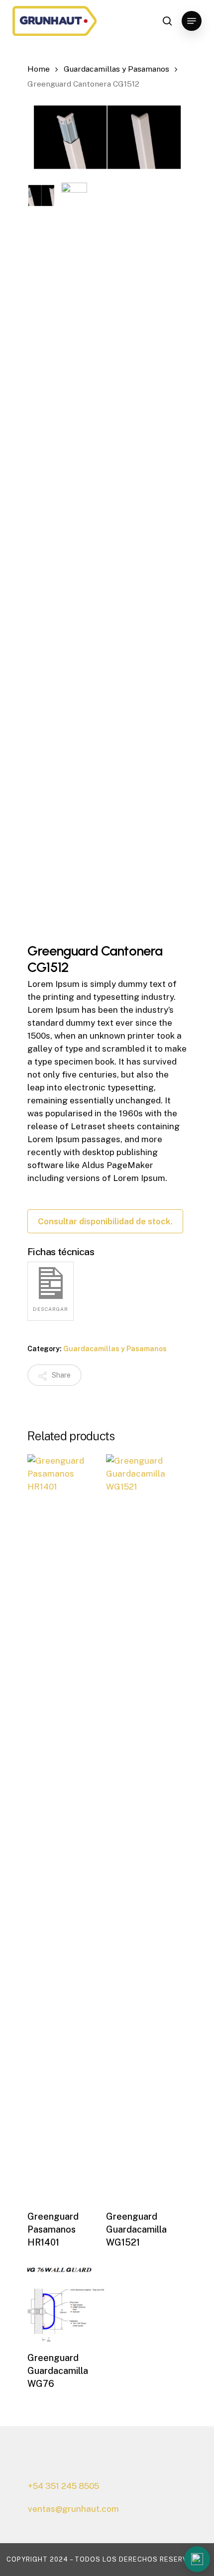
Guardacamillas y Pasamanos (116, 69)
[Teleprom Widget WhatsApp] (139, 2561)
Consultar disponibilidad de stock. (105, 1221)
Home (39, 69)
